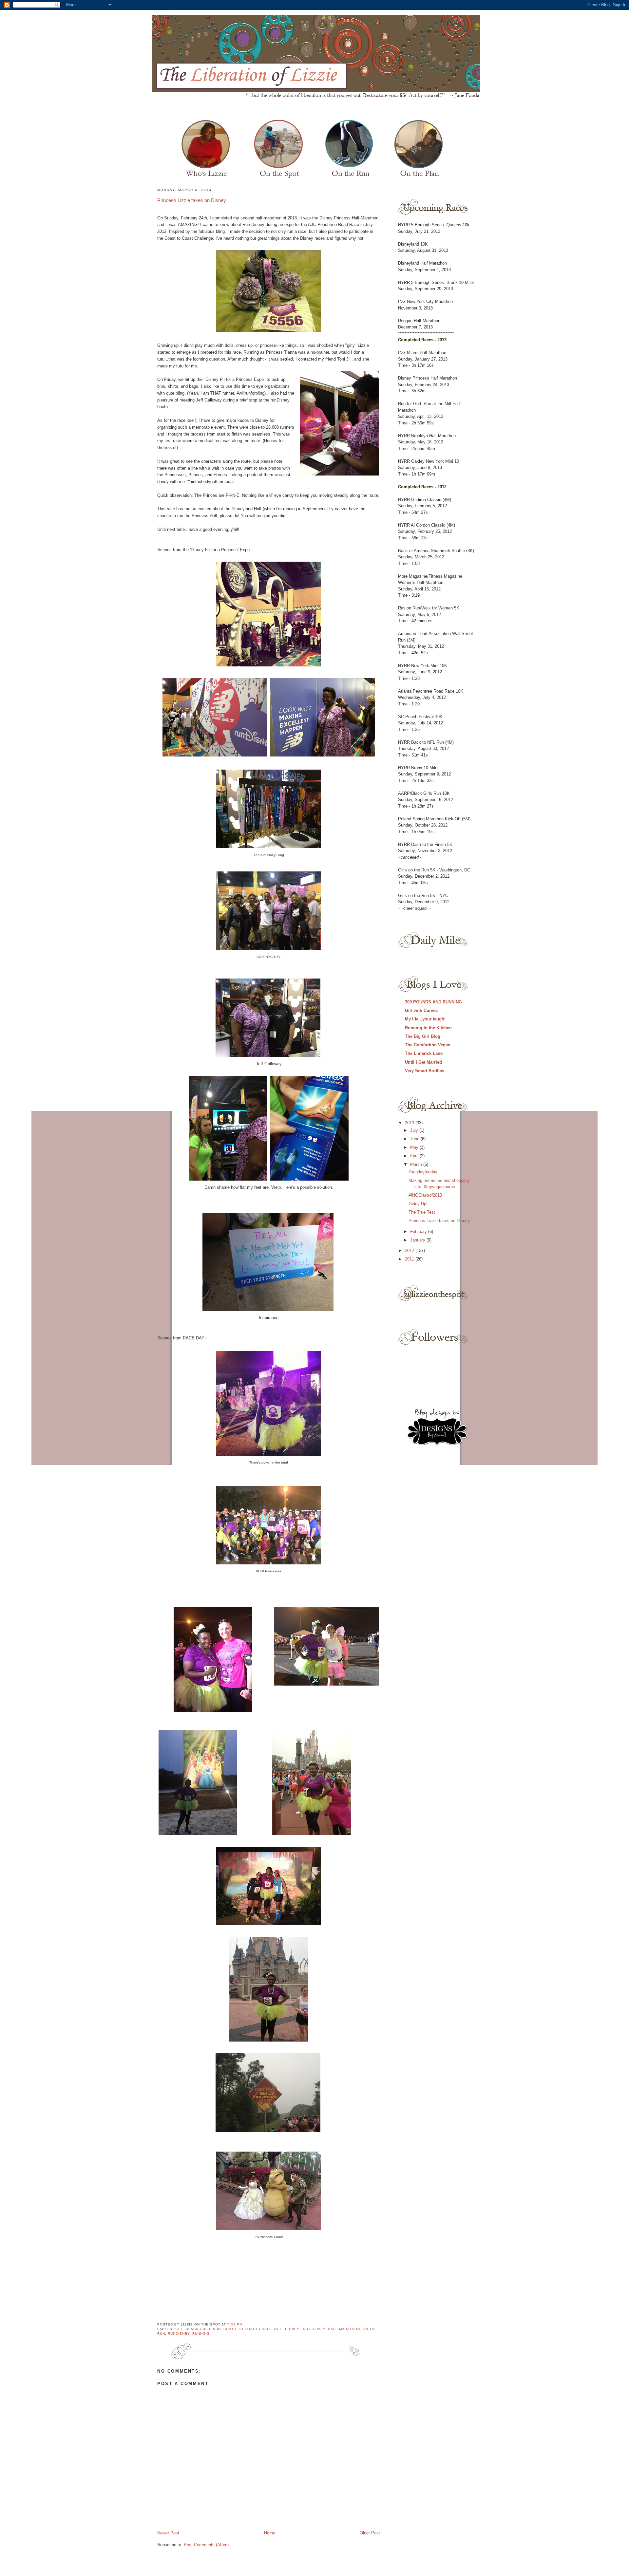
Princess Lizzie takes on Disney (192, 200)
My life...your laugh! (425, 1019)
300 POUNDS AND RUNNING (433, 1002)
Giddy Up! (418, 1204)
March (417, 1164)
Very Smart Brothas (425, 1071)
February (419, 1232)
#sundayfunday (423, 1172)
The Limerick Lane (424, 1053)
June (415, 1139)
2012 (410, 1251)
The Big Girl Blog (423, 1036)
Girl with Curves (421, 1010)
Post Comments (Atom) (206, 2545)
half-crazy (314, 2329)
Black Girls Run (203, 2329)
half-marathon (344, 2329)
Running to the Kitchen (428, 1028)
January (418, 1240)
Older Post (370, 2533)
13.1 (179, 2329)
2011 (410, 1259)
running (201, 2333)
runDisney (179, 2333)
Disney (292, 2329)
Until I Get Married (423, 1062)
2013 (410, 1123)
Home (270, 2533)
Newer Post (168, 2533)
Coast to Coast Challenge (253, 2329)
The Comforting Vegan (428, 1045)
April (415, 1156)
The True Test (422, 1212)
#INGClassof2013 (425, 1195)
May (415, 1147)
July (415, 1130)
